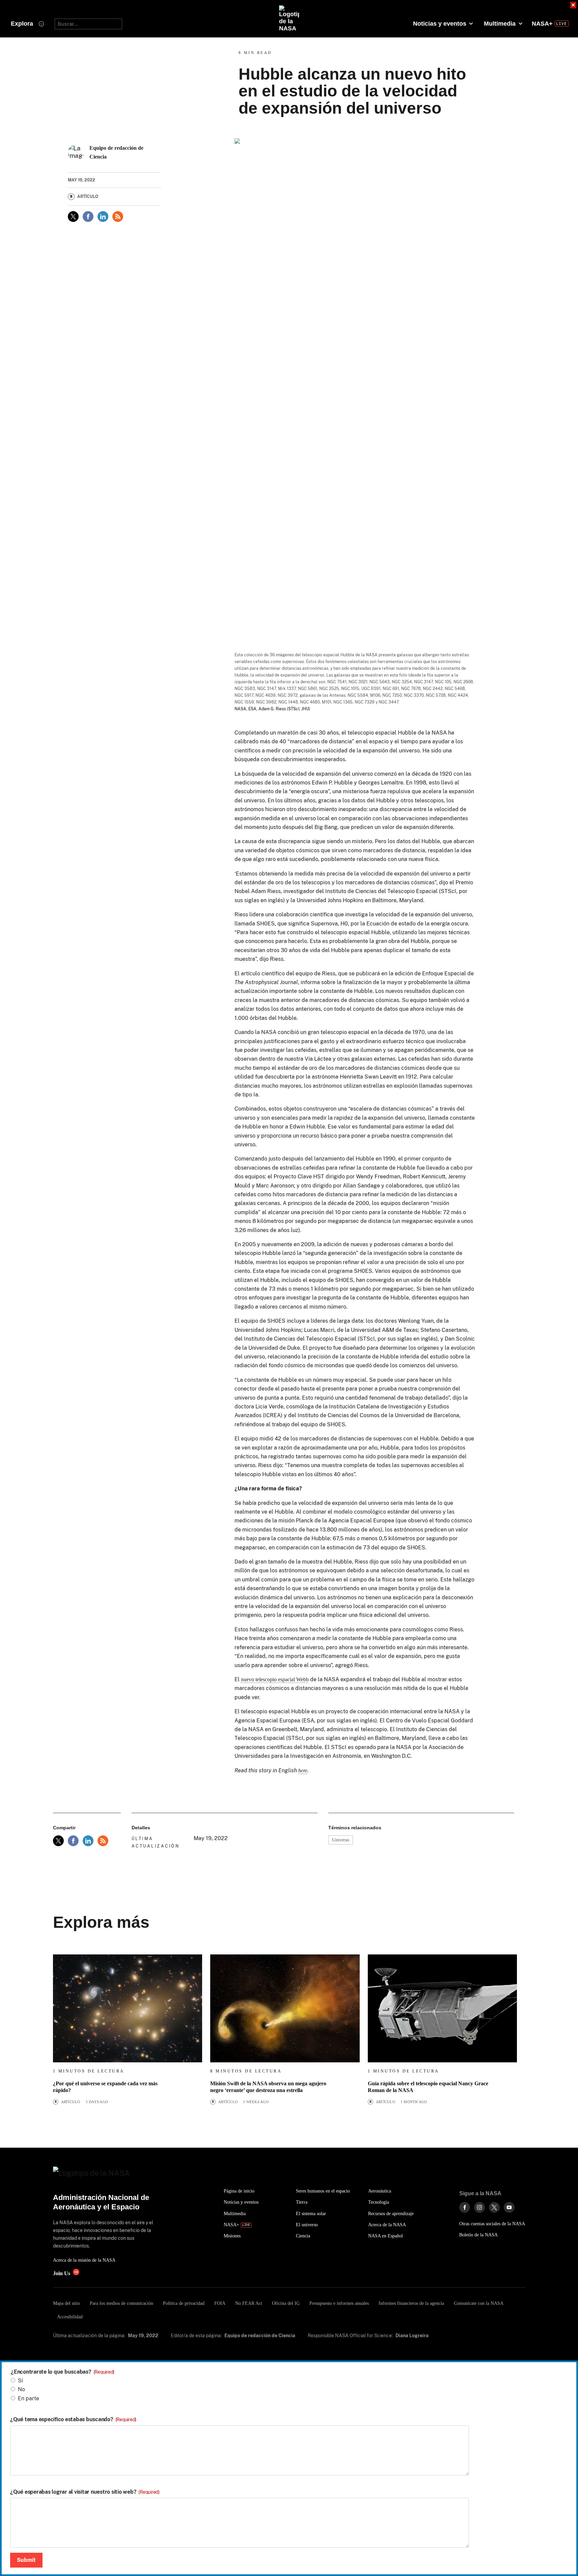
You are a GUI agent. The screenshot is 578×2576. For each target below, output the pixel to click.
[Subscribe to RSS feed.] (103, 1841)
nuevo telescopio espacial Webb (275, 1679)
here (303, 1770)
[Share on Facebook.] (88, 217)
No (21, 2389)
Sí (20, 2381)
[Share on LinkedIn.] (103, 217)
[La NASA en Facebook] (465, 2207)
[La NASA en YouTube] (509, 2207)
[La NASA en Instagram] (479, 2207)
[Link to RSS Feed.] (118, 217)
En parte (29, 2398)
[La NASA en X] (494, 2207)
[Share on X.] (73, 217)
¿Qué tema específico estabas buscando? (73, 2420)
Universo (341, 1840)
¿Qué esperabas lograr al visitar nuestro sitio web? (85, 2492)
